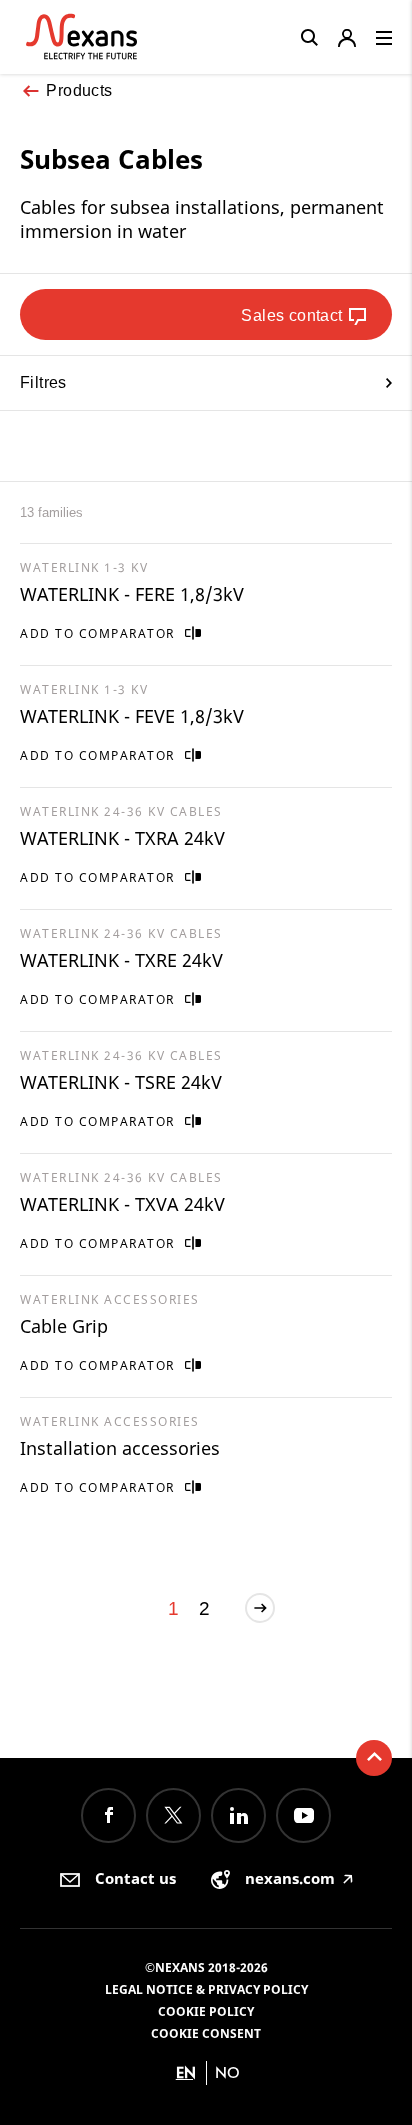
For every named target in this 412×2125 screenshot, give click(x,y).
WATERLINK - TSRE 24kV (121, 1082)
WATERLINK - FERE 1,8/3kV (132, 594)
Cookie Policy (206, 2011)
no (227, 2072)
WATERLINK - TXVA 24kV (122, 1204)
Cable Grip (64, 1326)
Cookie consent (206, 2033)
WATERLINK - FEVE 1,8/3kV (132, 716)
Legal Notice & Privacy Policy (206, 1989)
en (186, 2072)
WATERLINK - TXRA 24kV (122, 838)
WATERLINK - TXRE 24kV (121, 960)
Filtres (43, 382)
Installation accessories (120, 1448)
